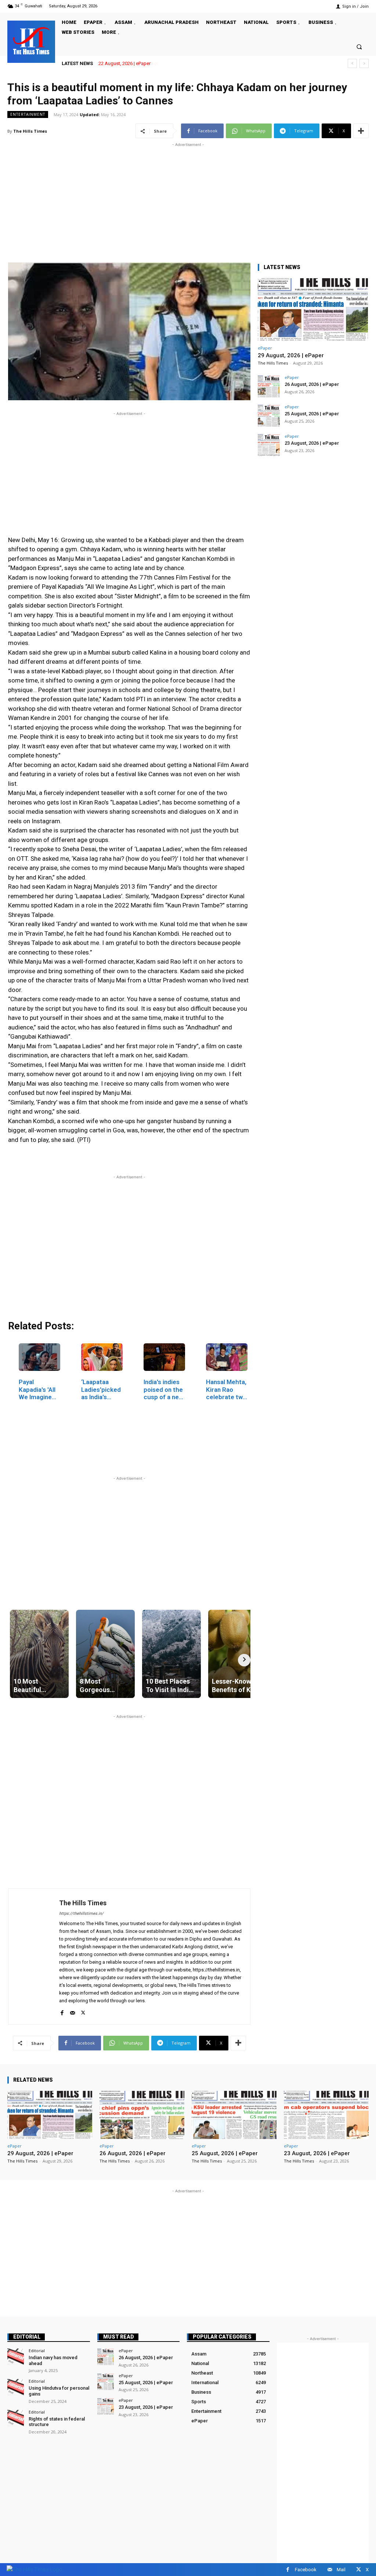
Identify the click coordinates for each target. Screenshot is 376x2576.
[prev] (352, 63)
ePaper (265, 348)
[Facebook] (62, 2011)
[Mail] (73, 2011)
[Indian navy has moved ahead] (16, 2357)
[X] (83, 2011)
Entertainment (28, 114)
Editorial (27, 2337)
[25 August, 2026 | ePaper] (269, 416)
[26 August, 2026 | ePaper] (269, 386)
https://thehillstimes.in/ (81, 1914)
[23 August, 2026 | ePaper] (269, 445)
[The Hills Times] (31, 41)
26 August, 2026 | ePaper (312, 384)
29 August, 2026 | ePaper (124, 63)
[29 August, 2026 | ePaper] (313, 310)
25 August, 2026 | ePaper (312, 414)
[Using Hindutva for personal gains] (16, 2387)
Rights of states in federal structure (57, 2422)
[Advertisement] (188, 200)
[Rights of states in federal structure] (16, 2418)
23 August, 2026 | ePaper (312, 443)
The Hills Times (30, 131)
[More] (361, 131)
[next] (364, 63)
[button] (359, 46)
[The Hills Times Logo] (34, 2569)
